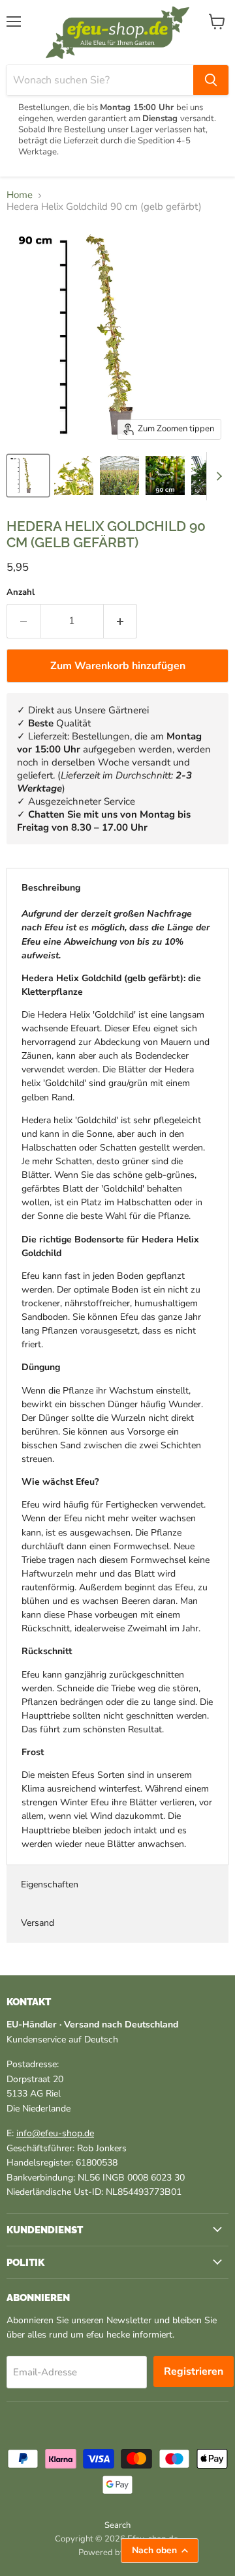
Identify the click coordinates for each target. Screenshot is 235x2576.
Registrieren (194, 2371)
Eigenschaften (50, 1884)
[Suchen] (211, 80)
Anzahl (21, 593)
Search (117, 2525)
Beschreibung (51, 888)
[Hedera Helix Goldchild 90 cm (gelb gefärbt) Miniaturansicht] (28, 476)
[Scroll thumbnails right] (217, 476)
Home (20, 195)
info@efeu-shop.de (55, 2133)
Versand (38, 1923)
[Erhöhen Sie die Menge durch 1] (120, 621)
